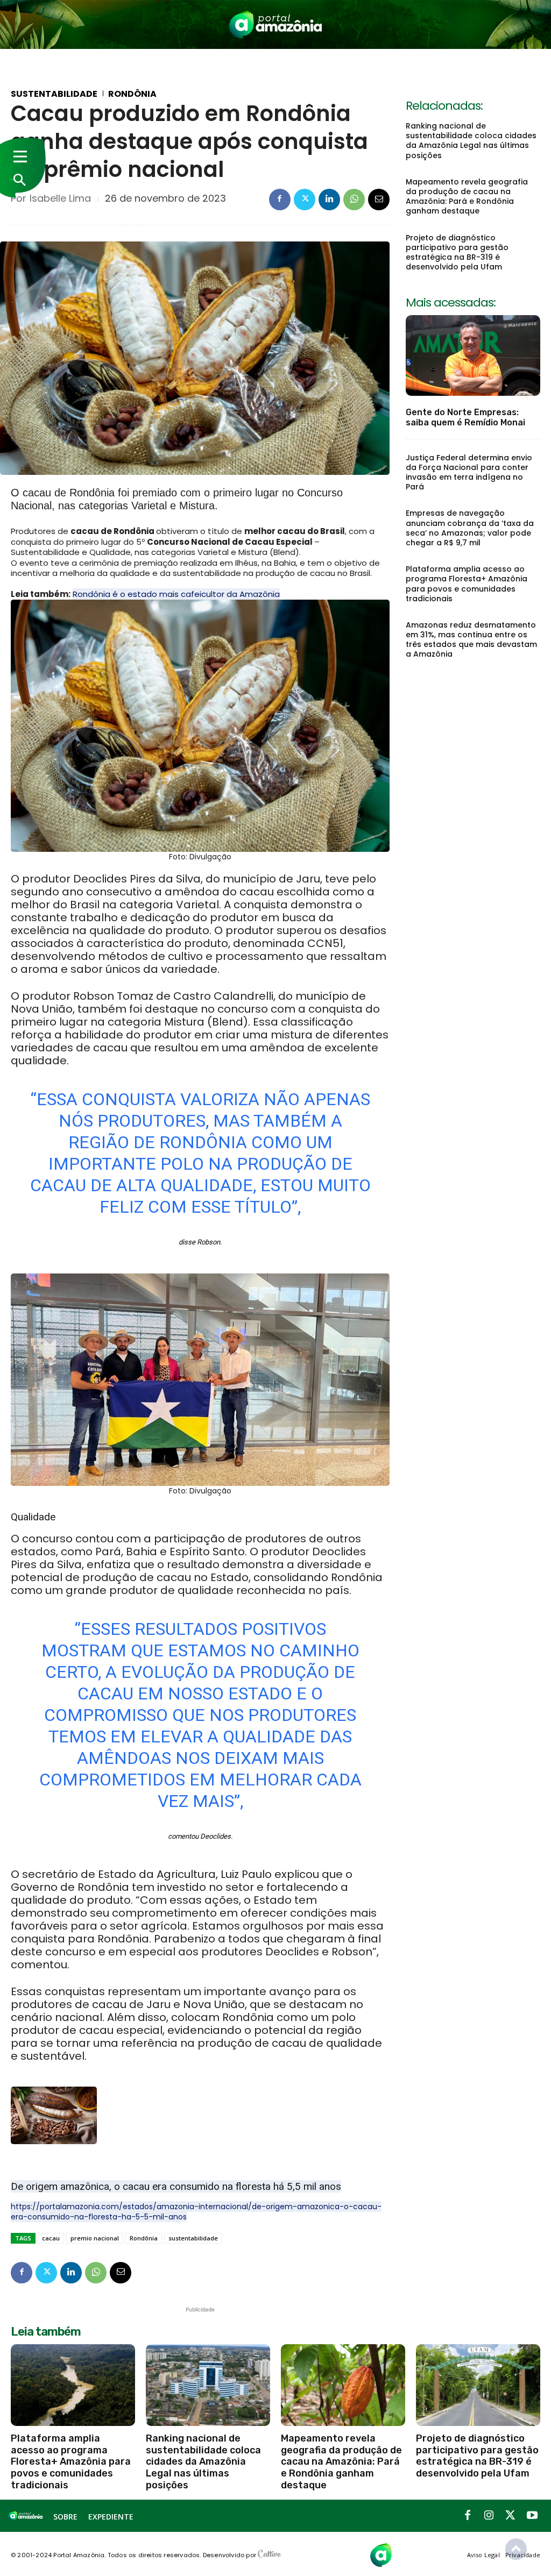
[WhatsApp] (354, 200)
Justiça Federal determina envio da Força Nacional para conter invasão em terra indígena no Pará (469, 472)
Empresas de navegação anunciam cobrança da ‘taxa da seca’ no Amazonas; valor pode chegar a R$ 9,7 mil (470, 528)
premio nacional (95, 2238)
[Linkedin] (329, 200)
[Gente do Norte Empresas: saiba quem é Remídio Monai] (473, 355)
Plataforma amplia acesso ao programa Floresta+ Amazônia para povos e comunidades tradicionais (467, 584)
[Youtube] (532, 2516)
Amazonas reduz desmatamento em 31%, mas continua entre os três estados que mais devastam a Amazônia (471, 640)
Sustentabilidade (54, 94)
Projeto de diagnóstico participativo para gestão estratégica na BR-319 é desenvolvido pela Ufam (457, 252)
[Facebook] (280, 200)
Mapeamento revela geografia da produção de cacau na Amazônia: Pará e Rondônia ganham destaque (467, 197)
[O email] (379, 200)
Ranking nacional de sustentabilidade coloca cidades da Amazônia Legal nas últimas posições (471, 141)
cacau (51, 2238)
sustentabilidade (193, 2238)
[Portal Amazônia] (276, 24)
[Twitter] (305, 200)
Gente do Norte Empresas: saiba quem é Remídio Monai (465, 417)
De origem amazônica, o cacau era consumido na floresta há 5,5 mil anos (176, 2186)
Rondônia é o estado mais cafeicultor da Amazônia (176, 594)
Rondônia (132, 94)
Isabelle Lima (60, 198)
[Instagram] (489, 2516)
